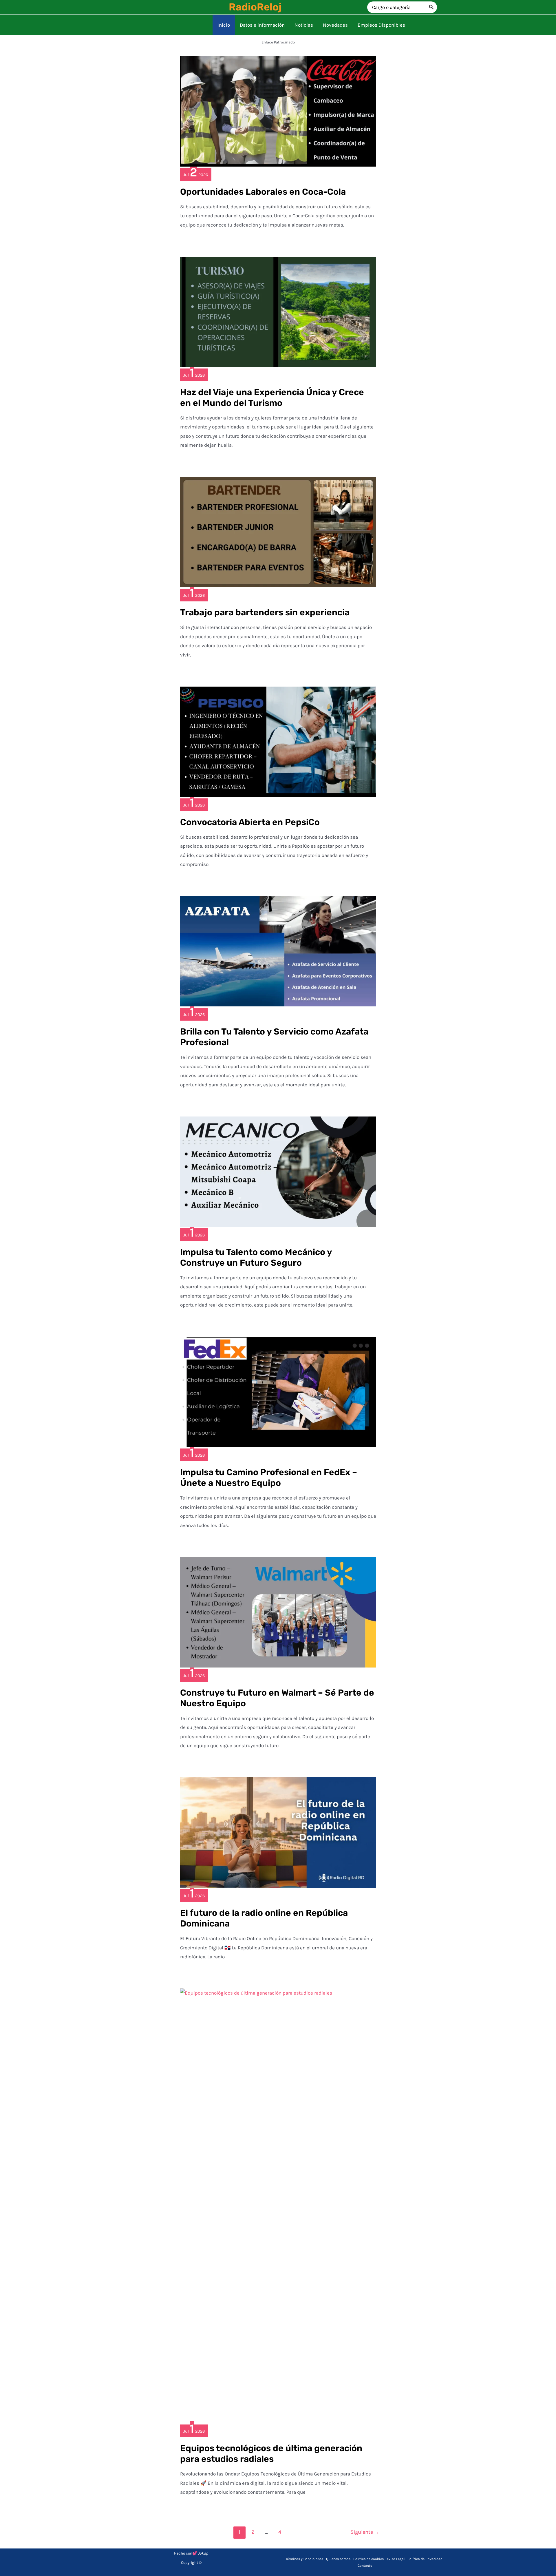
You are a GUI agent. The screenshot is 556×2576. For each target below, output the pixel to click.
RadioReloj (255, 7)
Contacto (365, 2566)
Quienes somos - (340, 2559)
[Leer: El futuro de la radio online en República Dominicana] (278, 1832)
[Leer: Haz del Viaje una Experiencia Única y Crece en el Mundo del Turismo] (278, 311)
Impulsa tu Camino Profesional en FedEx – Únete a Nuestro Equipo (269, 1478)
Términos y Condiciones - (306, 2559)
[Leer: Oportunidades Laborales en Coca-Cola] (278, 111)
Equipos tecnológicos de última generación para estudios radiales (271, 2454)
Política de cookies (368, 2559)
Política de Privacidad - (426, 2559)
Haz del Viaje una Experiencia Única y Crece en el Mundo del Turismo (272, 398)
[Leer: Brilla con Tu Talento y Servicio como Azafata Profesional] (278, 951)
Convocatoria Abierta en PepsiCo (250, 822)
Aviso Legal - (397, 2559)
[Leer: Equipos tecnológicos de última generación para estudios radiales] (278, 2205)
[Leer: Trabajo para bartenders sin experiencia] (278, 532)
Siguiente (365, 2532)
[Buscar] (431, 7)
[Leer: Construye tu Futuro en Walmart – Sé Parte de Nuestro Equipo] (278, 1612)
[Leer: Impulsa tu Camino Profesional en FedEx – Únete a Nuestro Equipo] (278, 1391)
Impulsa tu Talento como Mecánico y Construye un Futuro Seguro (256, 1257)
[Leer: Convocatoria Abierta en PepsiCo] (278, 741)
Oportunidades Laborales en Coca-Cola (263, 192)
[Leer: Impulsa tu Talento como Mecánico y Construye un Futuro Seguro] (278, 1171)
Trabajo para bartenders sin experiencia (265, 612)
